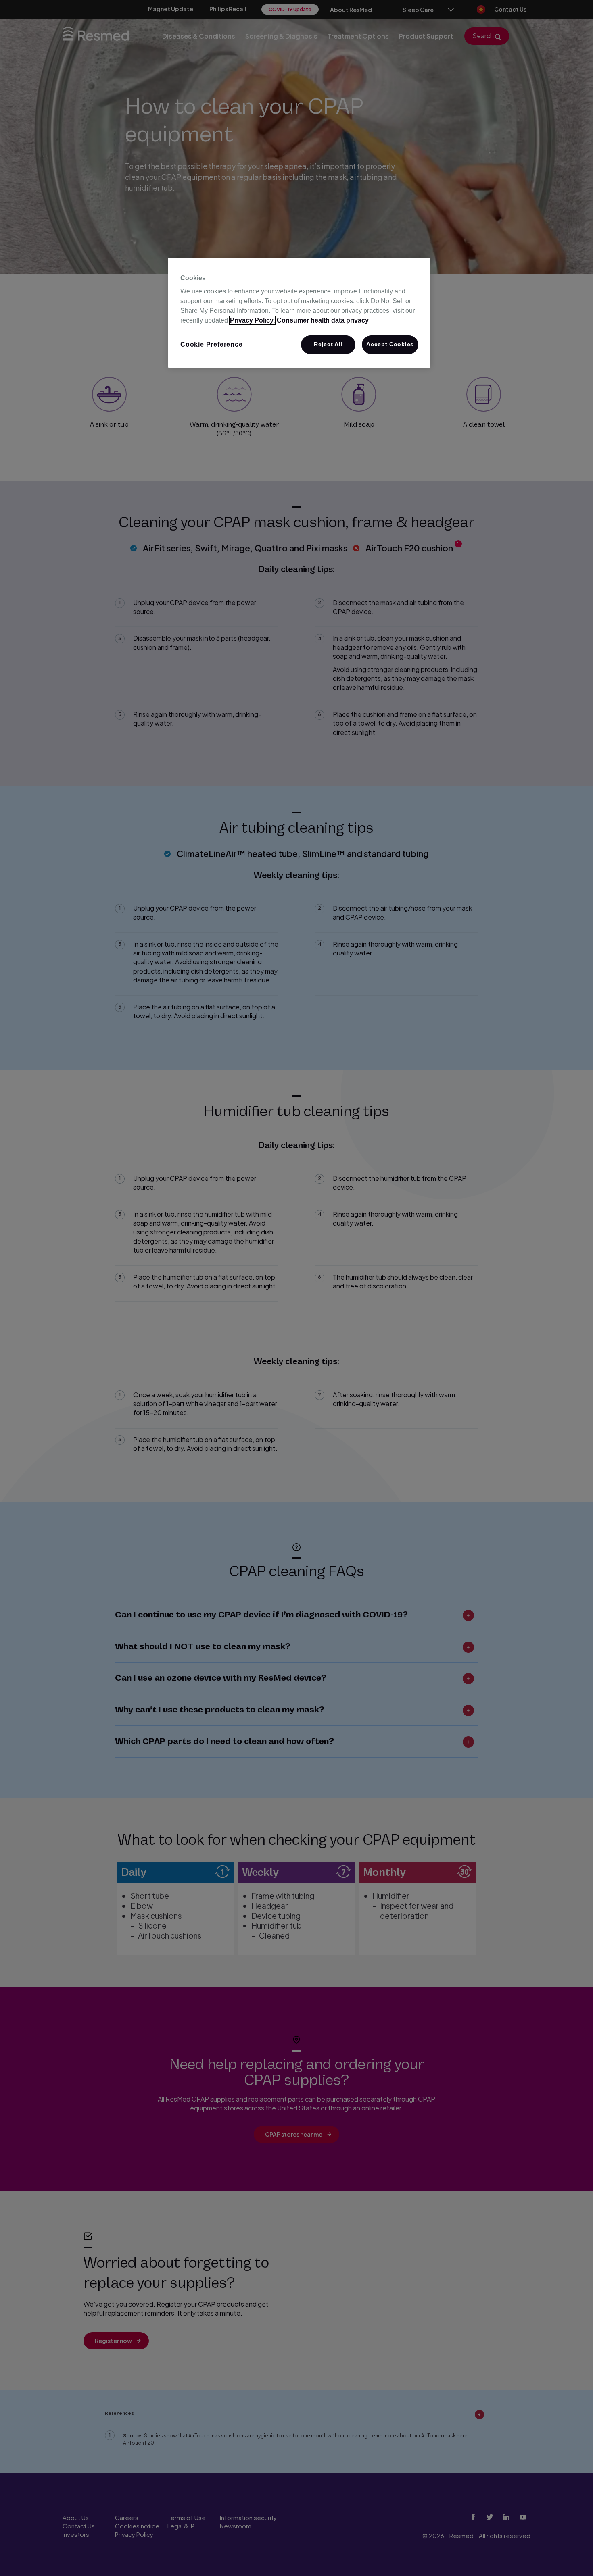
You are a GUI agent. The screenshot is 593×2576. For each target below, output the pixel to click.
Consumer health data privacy (323, 320)
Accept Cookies (390, 344)
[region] (299, 313)
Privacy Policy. (252, 320)
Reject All (328, 344)
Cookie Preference (212, 344)
